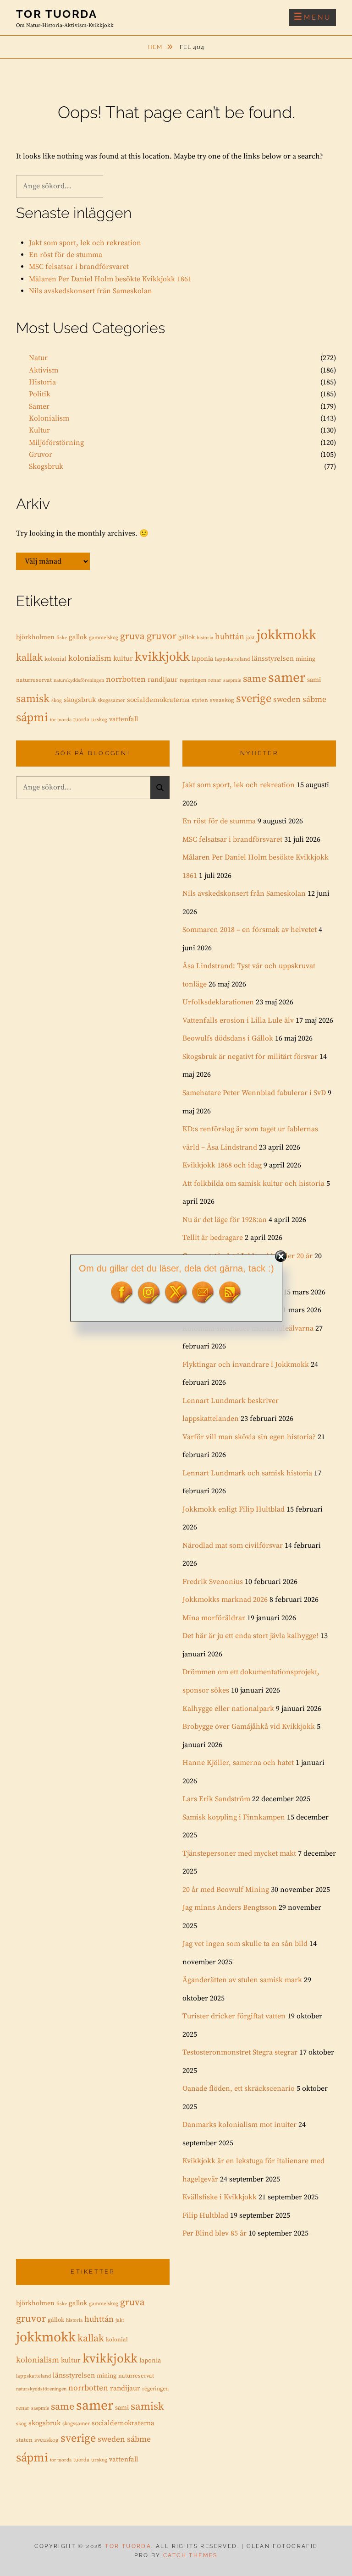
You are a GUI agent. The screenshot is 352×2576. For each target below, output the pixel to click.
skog (57, 701)
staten (200, 700)
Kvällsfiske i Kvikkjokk (220, 2197)
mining (305, 659)
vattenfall (124, 719)
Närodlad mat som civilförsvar (233, 1546)
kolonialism (90, 658)
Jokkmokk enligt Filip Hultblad (234, 1509)
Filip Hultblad (205, 2215)
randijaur (163, 680)
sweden (287, 700)
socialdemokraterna (158, 700)
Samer (39, 406)
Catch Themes (190, 2555)
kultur (123, 659)
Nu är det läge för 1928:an (225, 1220)
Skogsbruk (46, 466)
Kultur (39, 430)
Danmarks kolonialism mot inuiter (239, 2125)
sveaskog (222, 700)
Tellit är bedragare (213, 1238)
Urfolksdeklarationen (218, 1002)
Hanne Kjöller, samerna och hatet (238, 1763)
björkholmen (35, 637)
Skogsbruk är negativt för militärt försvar (250, 1057)
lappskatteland (232, 659)
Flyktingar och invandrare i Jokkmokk (246, 1365)
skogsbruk (80, 700)
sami (314, 680)
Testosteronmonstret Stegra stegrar (240, 2052)
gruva (132, 636)
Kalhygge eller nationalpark (228, 1709)
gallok (78, 637)
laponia (202, 659)
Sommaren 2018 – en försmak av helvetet (250, 930)
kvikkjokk (162, 657)
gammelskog (104, 638)
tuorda (81, 720)
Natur (38, 358)
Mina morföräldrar (214, 1618)
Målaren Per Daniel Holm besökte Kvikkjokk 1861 (110, 279)
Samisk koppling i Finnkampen (234, 1817)
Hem (156, 47)
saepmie (232, 680)
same (255, 679)
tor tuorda (61, 720)
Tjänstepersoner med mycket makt (239, 1853)
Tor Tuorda (57, 14)
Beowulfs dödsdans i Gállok (228, 1038)
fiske (62, 638)
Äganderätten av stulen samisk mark (242, 1980)
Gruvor (41, 455)
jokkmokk (286, 635)
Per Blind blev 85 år (214, 2233)
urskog (99, 720)
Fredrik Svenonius (213, 1582)
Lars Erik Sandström (216, 1799)
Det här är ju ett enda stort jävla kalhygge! (250, 1636)
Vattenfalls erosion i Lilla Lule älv (238, 1020)
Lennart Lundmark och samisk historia (247, 1473)
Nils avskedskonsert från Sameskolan (91, 291)
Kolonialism (49, 418)
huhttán (230, 637)
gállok (187, 637)
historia (205, 638)
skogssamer (111, 700)
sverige (254, 699)
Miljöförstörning (56, 443)
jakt (250, 638)
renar (215, 680)
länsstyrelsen (273, 659)
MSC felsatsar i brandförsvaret (79, 267)
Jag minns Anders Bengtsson (230, 1907)
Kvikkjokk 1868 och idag (222, 1165)
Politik (40, 394)
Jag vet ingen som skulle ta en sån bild (245, 1944)
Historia (42, 382)
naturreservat (34, 680)
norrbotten (126, 680)
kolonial (55, 659)
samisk (33, 699)
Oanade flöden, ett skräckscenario (239, 2088)
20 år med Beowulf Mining (226, 1890)
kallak (29, 658)
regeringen (193, 680)
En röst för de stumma (66, 255)
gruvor (162, 636)
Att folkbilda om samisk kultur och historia (253, 1184)
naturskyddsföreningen (79, 680)
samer (287, 678)
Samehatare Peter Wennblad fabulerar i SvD (254, 1093)
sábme (314, 700)
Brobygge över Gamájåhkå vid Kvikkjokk (249, 1726)
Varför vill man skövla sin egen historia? (249, 1437)
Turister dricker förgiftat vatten (234, 2016)
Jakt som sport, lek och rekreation (85, 243)
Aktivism (44, 370)
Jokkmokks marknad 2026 (225, 1600)
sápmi (32, 718)
